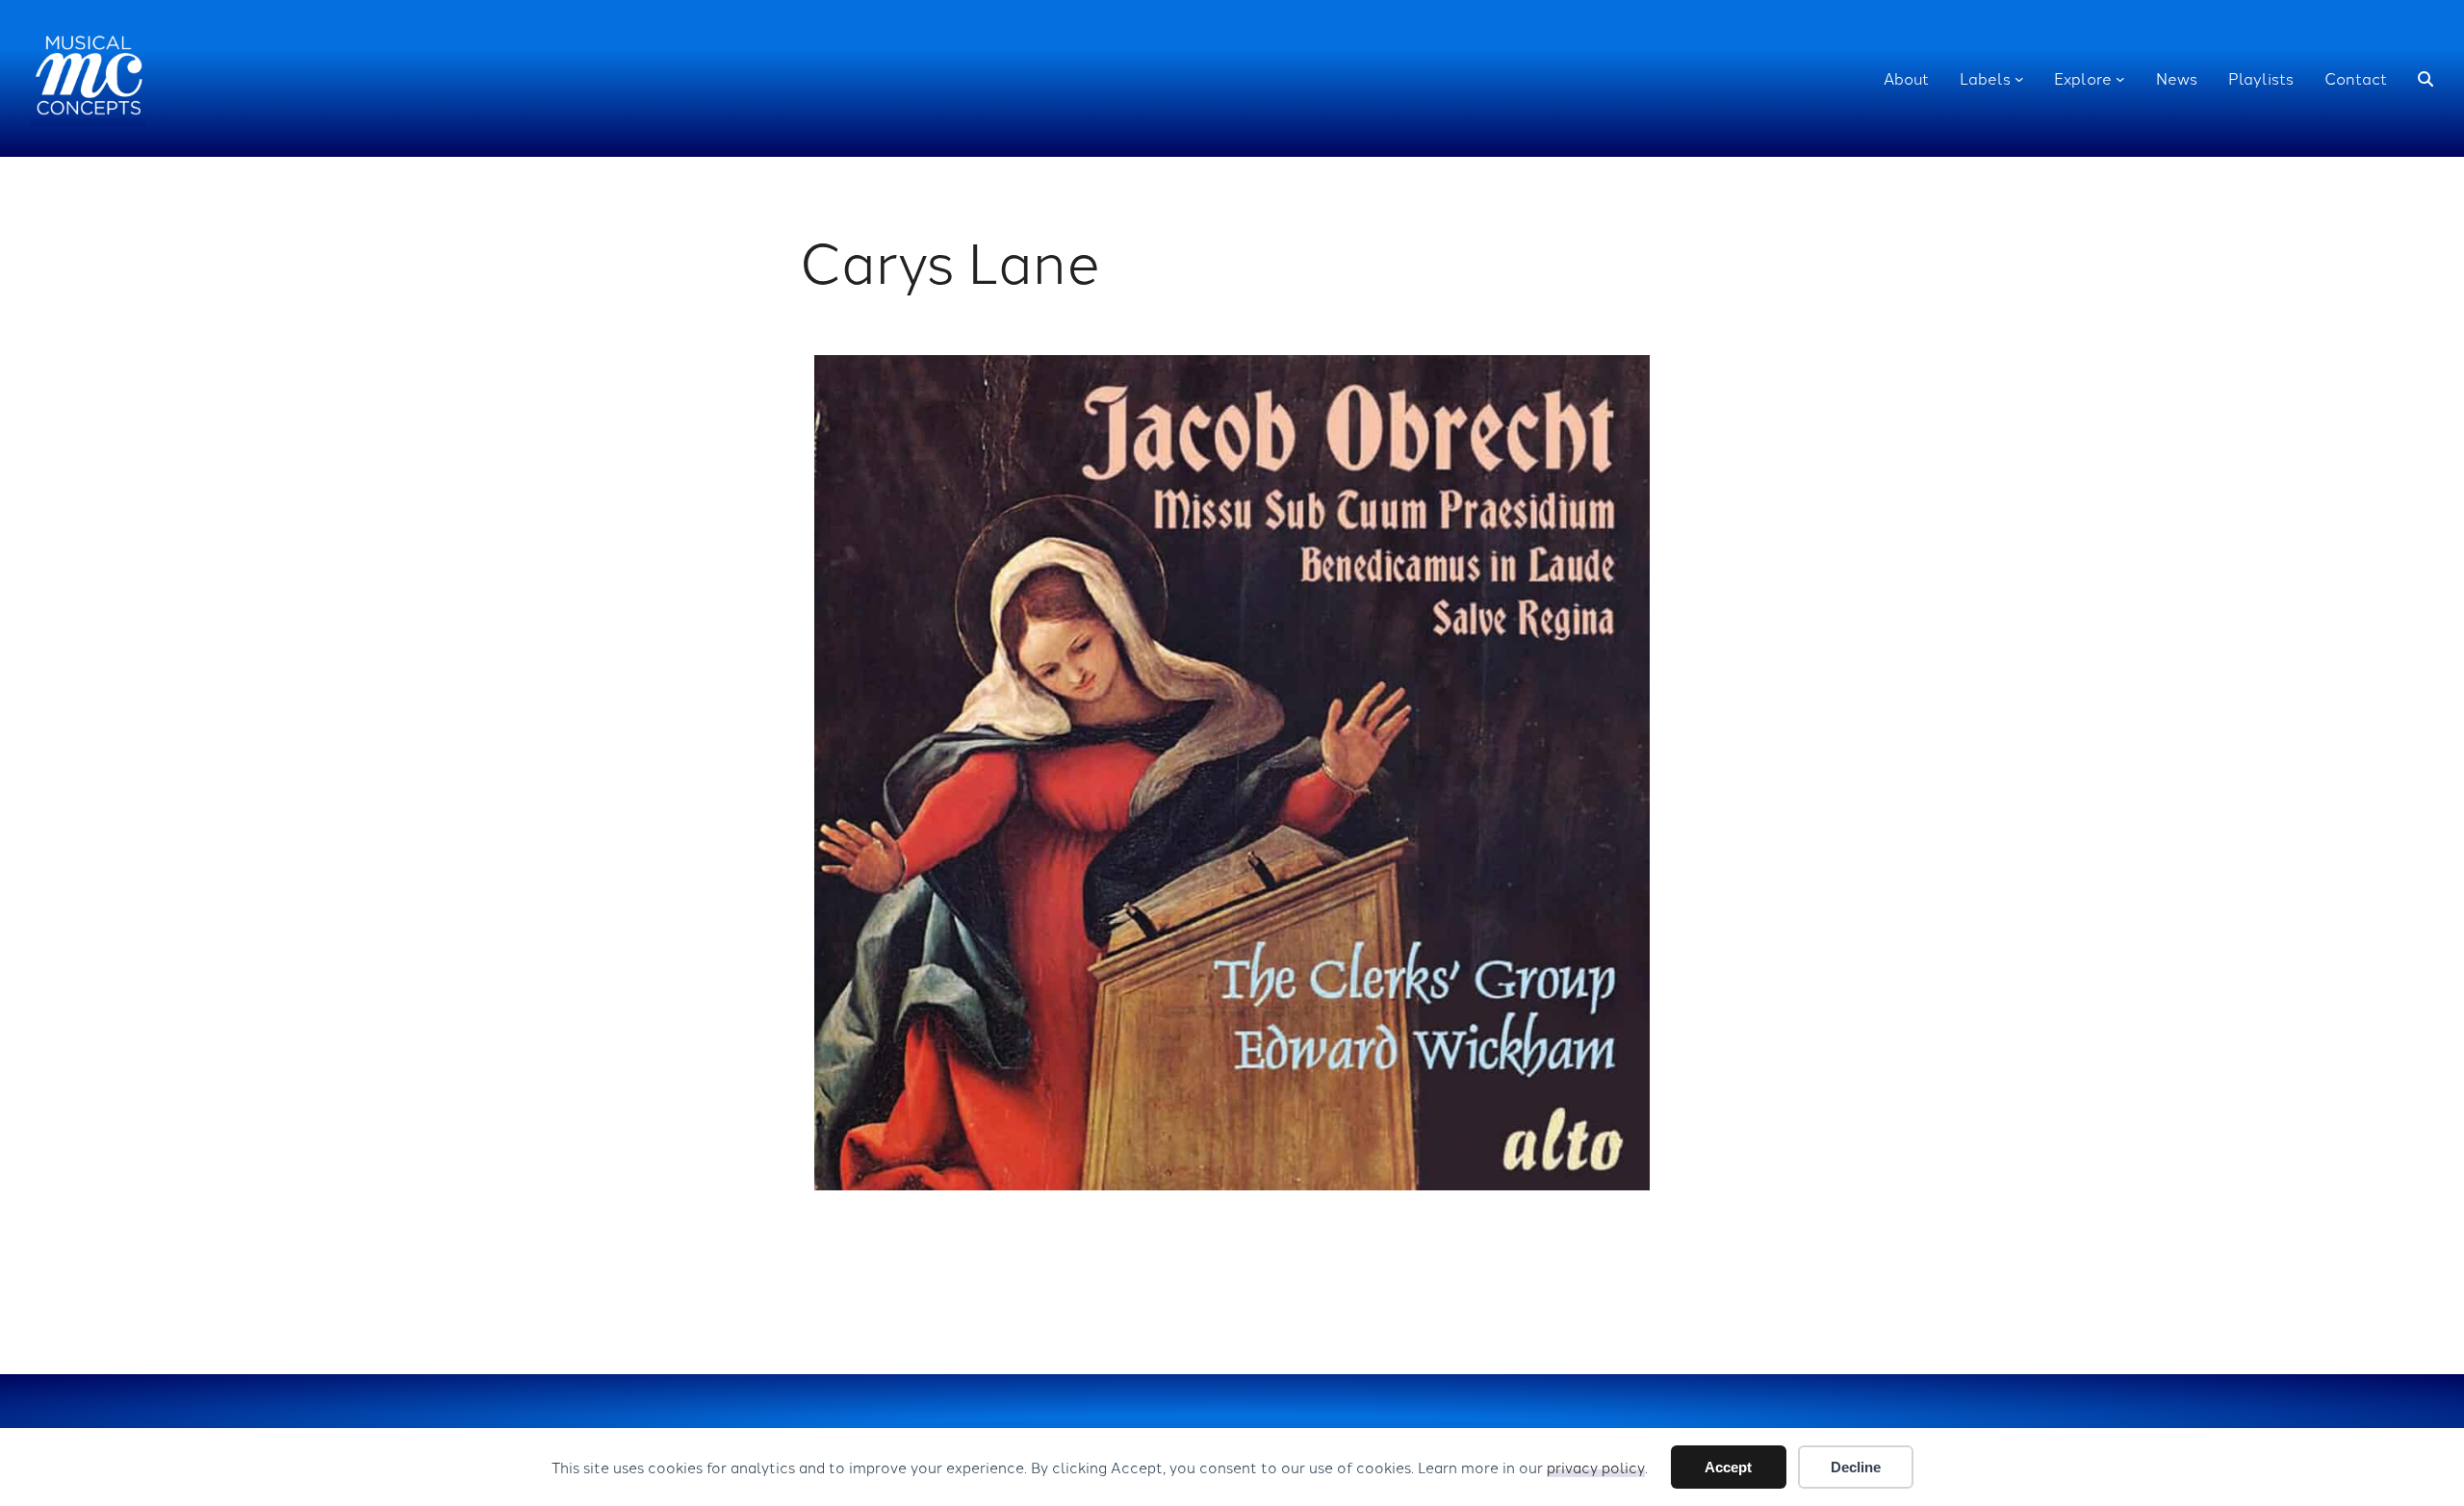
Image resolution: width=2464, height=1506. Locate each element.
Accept (1728, 1467)
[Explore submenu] (2120, 79)
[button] (2425, 79)
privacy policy (1596, 1467)
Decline (1856, 1467)
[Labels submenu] (2019, 79)
